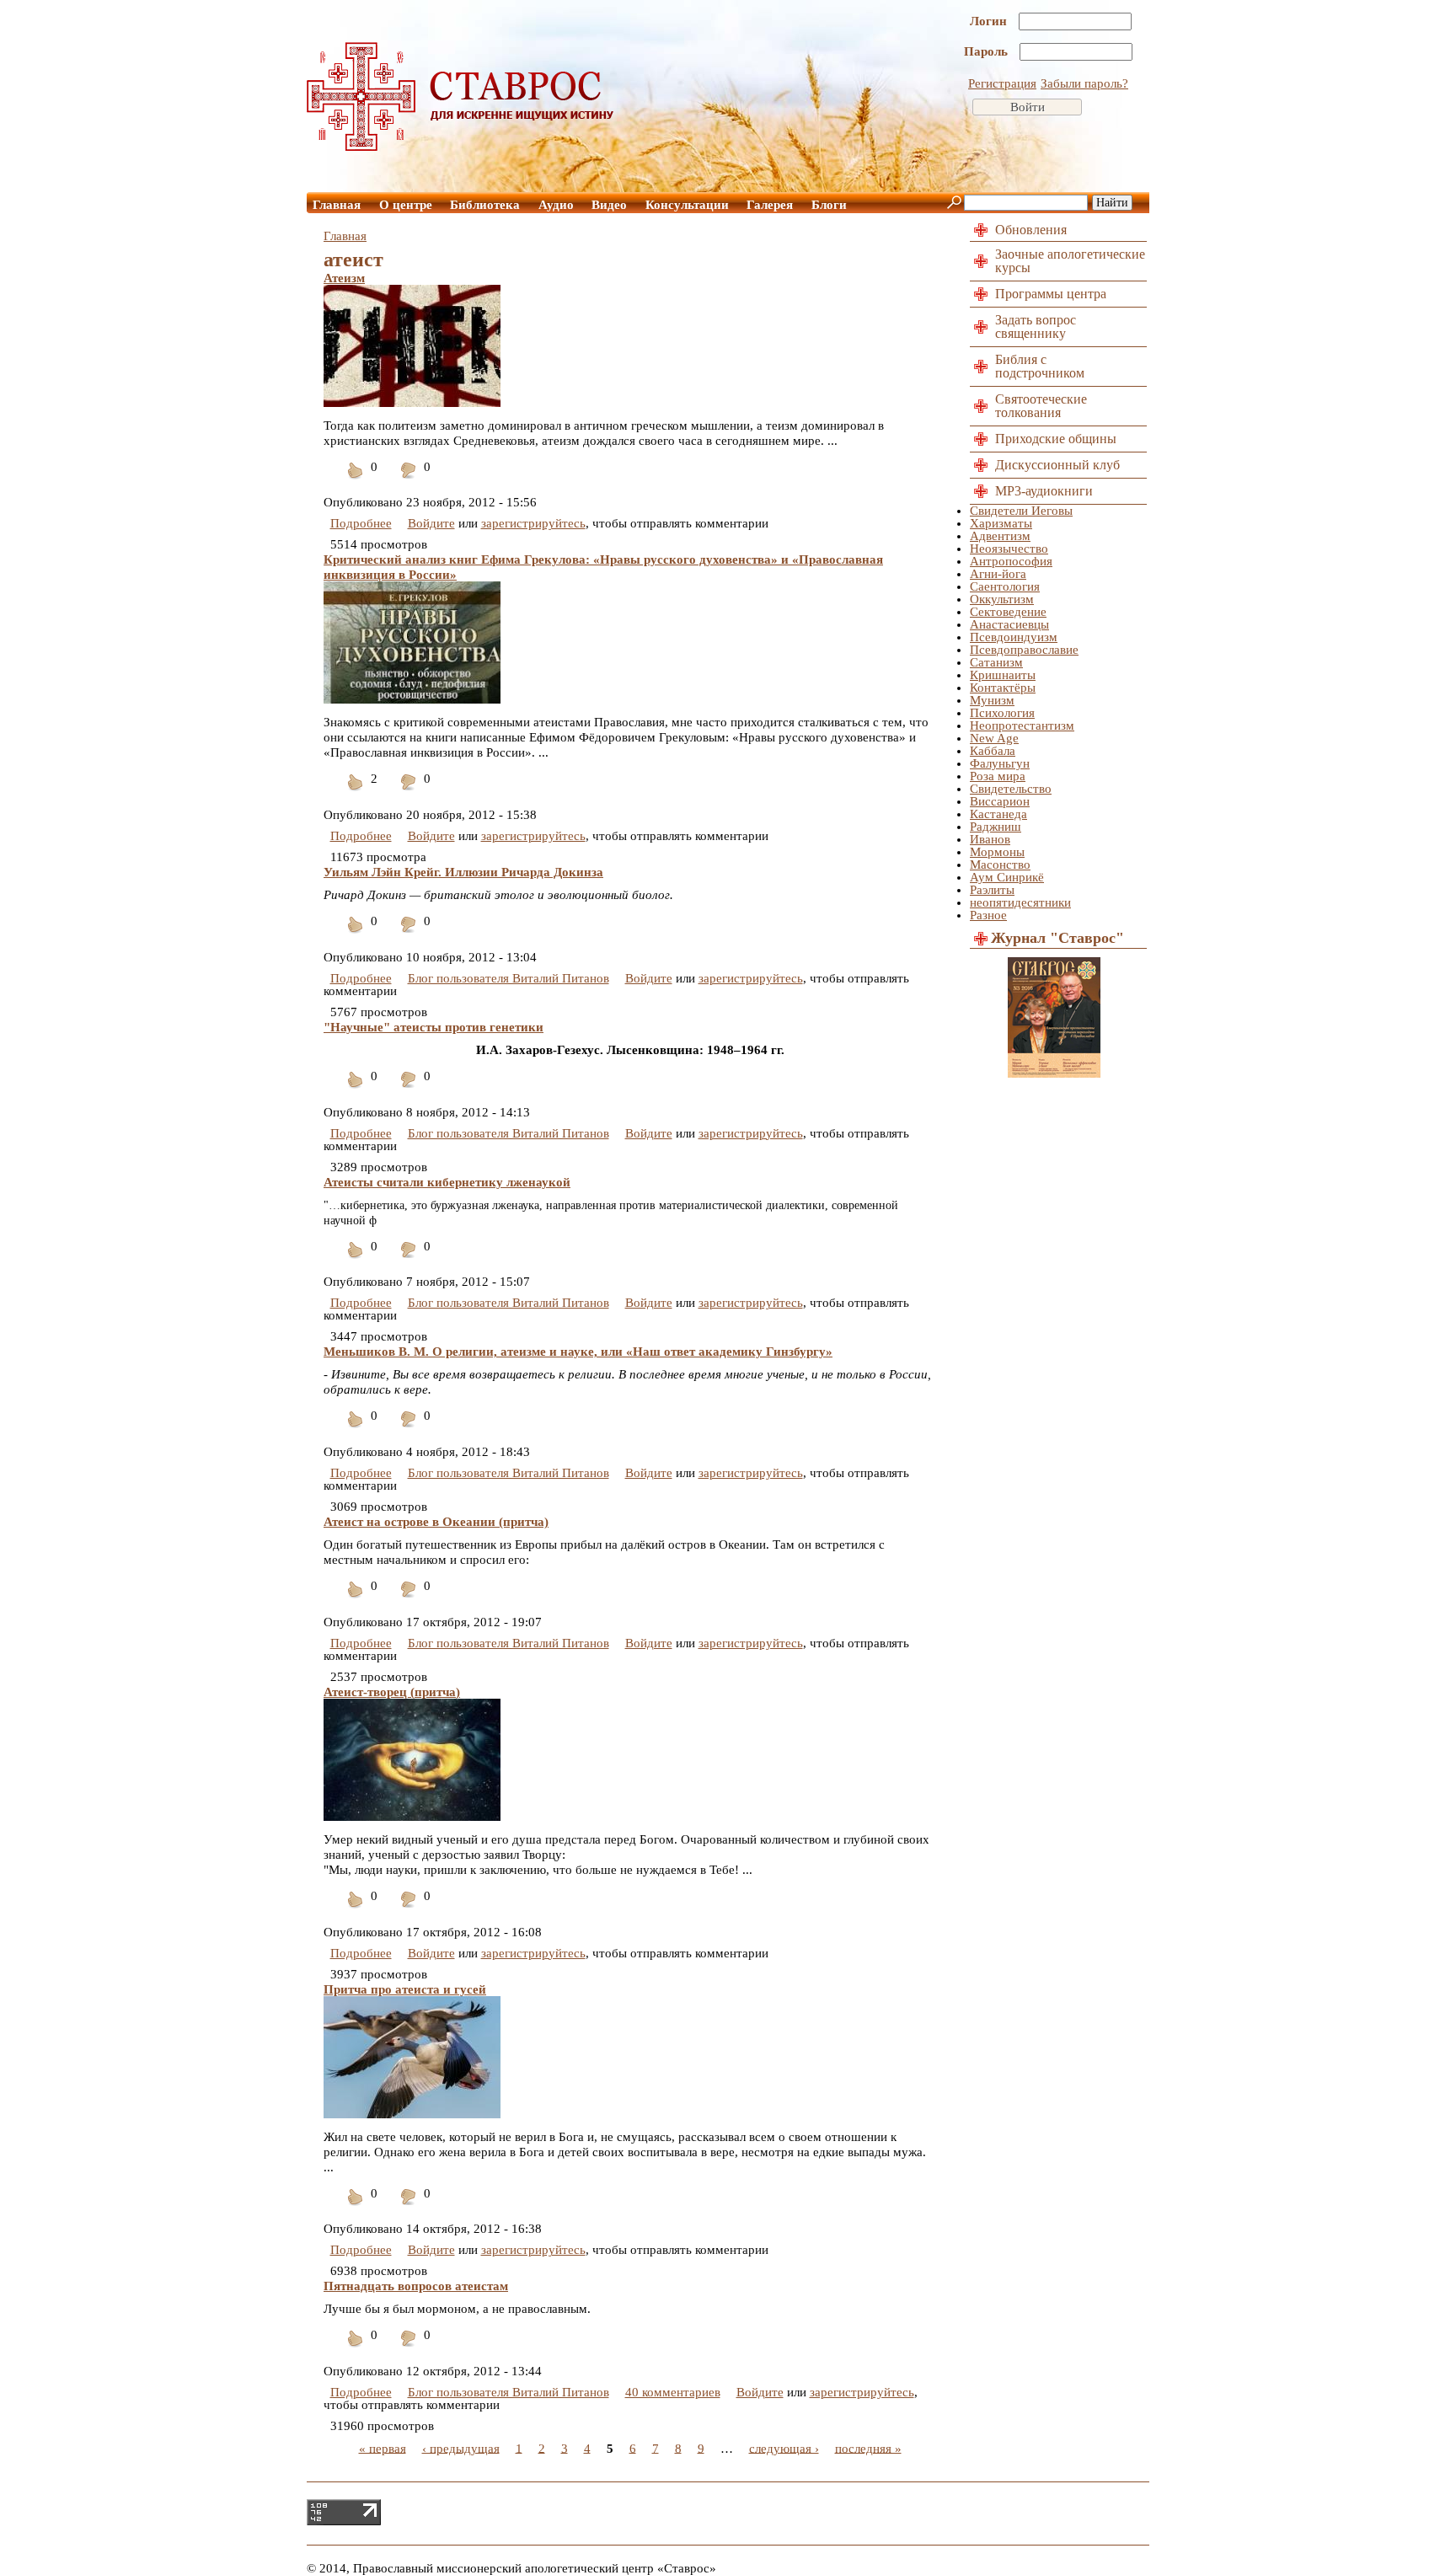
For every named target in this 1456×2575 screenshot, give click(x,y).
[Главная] (461, 147)
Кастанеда (998, 814)
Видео (609, 205)
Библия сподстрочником (1040, 366)
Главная (337, 205)
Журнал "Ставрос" (1057, 938)
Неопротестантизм (1022, 725)
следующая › (784, 2448)
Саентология (1005, 586)
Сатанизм (996, 662)
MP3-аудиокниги (1044, 491)
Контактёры (1003, 688)
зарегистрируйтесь (533, 523)
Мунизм (992, 700)
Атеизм (344, 278)
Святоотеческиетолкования (1041, 406)
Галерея (770, 205)
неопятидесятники (1020, 902)
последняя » (868, 2448)
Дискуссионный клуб (1057, 465)
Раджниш (996, 827)
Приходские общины (1056, 439)
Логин (990, 21)
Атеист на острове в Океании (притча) (436, 1522)
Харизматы (1001, 523)
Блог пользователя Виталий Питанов (509, 978)
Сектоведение (1008, 612)
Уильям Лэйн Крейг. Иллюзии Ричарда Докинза (463, 872)
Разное (988, 915)
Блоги (829, 205)
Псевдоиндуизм (1014, 637)
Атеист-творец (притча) (392, 1692)
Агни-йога (998, 574)
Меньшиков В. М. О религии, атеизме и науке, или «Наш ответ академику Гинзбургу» (578, 1352)
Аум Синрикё (1007, 877)
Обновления (1031, 230)
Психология (1002, 713)
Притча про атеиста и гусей (405, 1989)
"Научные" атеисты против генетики (434, 1027)
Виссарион (1000, 801)
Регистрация (1002, 83)
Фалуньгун (1000, 763)
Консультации (687, 205)
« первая (383, 2448)
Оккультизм (1002, 599)
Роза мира (998, 776)
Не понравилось (409, 481)
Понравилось (356, 481)
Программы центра (1051, 294)
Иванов (990, 839)
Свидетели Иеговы (1021, 511)
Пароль (988, 51)
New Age (994, 738)
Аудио (556, 205)
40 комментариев (673, 2392)
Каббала (993, 751)
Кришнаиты (1003, 675)
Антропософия (1011, 561)
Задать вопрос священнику (1036, 327)
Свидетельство (1011, 789)
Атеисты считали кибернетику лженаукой (447, 1182)
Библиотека (485, 205)
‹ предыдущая (461, 2448)
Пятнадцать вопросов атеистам (416, 2286)
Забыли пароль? (1084, 83)
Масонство (1000, 865)
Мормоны (997, 852)
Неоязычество (1009, 549)
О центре (406, 205)
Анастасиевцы (1009, 624)
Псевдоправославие (1024, 650)
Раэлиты (992, 890)
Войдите (431, 523)
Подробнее (361, 523)
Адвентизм (1000, 536)
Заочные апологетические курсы (1070, 261)
